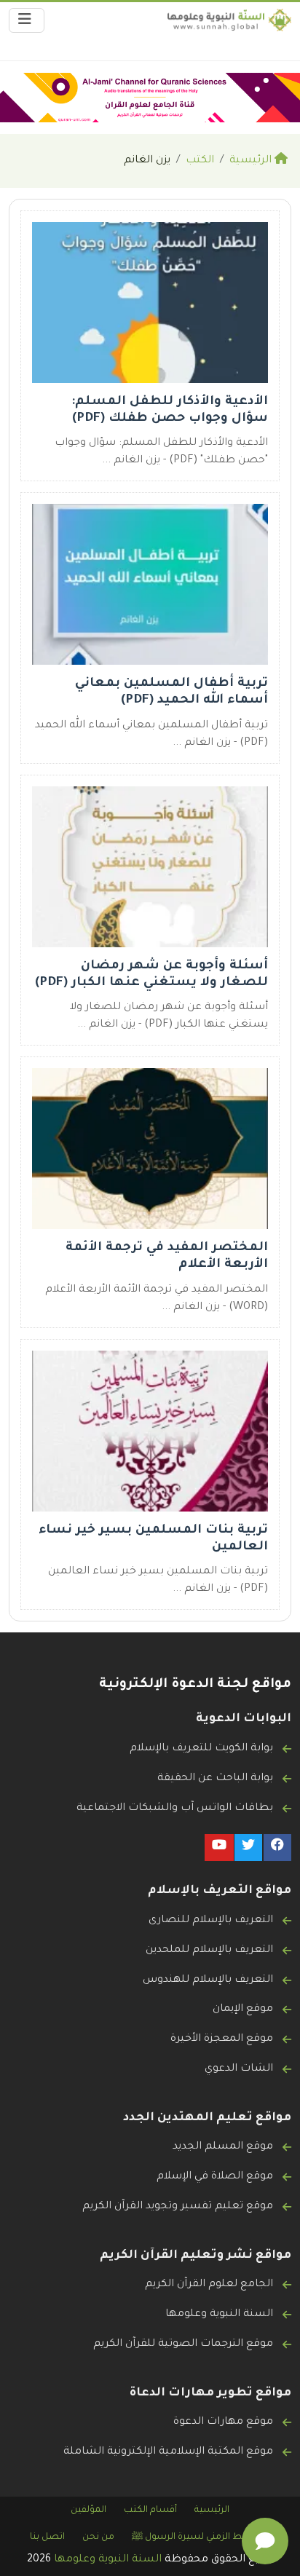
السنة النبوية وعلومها (219, 2315)
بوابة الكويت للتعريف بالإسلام (201, 1749)
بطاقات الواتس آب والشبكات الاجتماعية (175, 1809)
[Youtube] (219, 1848)
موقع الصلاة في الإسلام (215, 2177)
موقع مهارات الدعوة (223, 2422)
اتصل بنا (47, 2537)
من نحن (98, 2537)
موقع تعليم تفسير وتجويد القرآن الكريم (178, 2207)
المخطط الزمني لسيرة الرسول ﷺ (201, 2537)
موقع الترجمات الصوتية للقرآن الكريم (183, 2344)
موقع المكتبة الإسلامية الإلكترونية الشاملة (168, 2452)
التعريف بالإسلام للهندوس (208, 1980)
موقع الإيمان (243, 2010)
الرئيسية (212, 2510)
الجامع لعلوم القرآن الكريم (209, 2285)
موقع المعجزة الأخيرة (222, 2039)
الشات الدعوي (239, 2069)
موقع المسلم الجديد (223, 2147)
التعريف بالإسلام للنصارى (211, 1921)
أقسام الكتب (150, 2510)
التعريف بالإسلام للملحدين (209, 1951)
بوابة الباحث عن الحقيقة (215, 1779)
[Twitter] (248, 1848)
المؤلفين (88, 2510)
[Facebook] (277, 1848)
